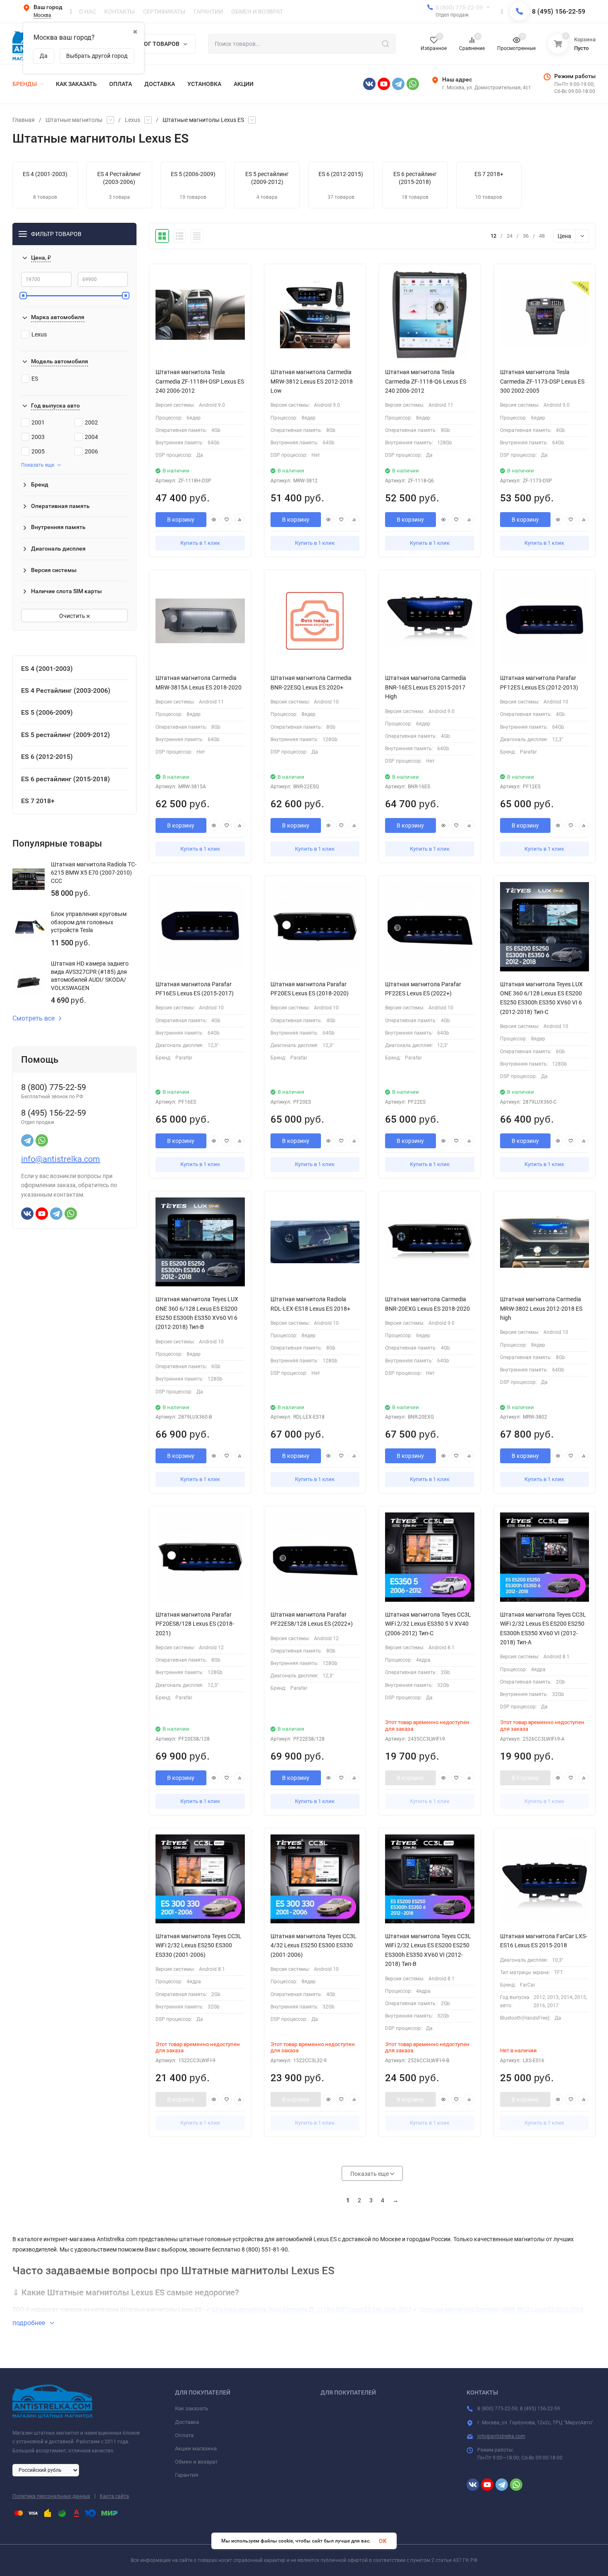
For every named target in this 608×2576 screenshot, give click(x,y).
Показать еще (38, 465)
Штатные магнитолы (74, 120)
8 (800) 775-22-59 (459, 7)
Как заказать (191, 2408)
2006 (91, 451)
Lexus (133, 120)
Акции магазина (196, 2448)
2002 (91, 422)
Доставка (187, 2422)
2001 (38, 422)
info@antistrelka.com (61, 1159)
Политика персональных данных (51, 2496)
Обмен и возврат (196, 2462)
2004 (91, 437)
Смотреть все (34, 1018)
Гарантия (187, 2475)
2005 (38, 451)
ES (35, 379)
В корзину (181, 520)
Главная (24, 120)
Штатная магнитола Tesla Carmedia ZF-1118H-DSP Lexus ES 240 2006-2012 (312, 2309)
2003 (38, 437)
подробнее (30, 2323)
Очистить (73, 616)
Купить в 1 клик (200, 543)
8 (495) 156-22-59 (559, 11)
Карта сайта (114, 2496)
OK (383, 2541)
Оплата (184, 2435)
